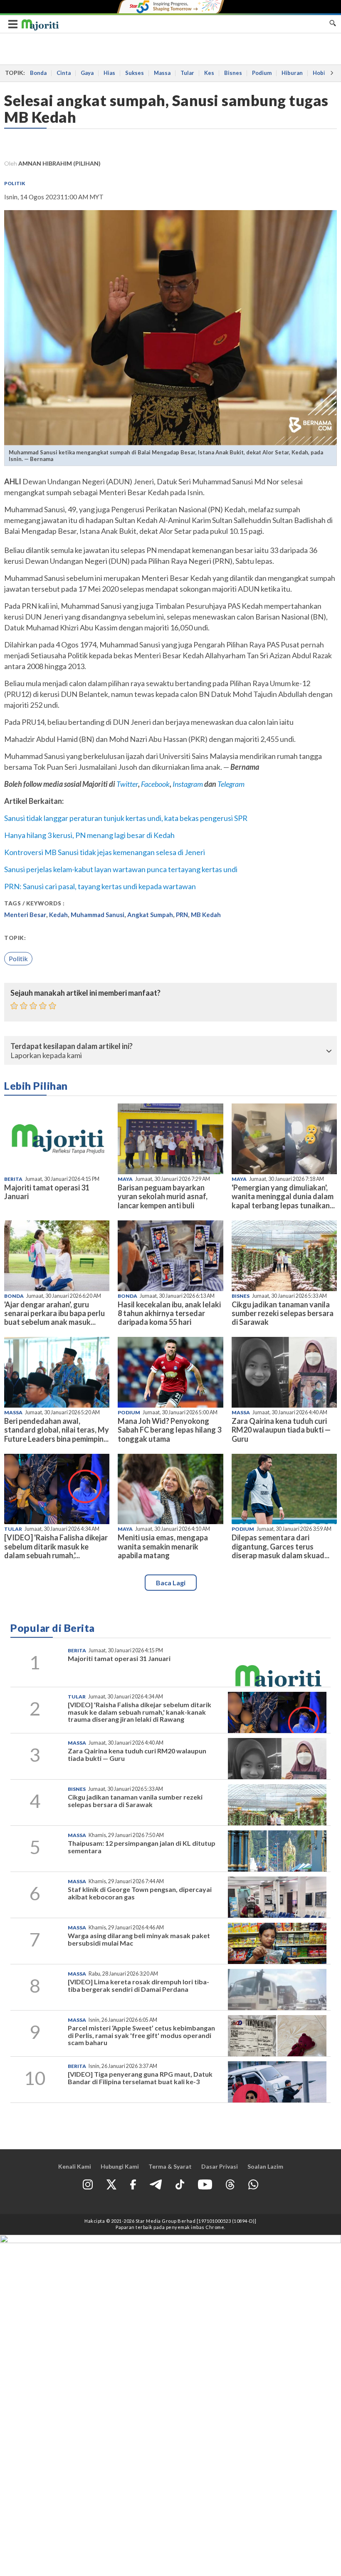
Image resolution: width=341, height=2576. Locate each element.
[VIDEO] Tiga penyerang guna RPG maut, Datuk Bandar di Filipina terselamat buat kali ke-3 (140, 2078)
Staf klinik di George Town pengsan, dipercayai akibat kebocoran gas (140, 1893)
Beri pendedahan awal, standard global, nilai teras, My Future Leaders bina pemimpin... (57, 1430)
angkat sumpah (150, 915)
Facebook (155, 784)
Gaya (87, 73)
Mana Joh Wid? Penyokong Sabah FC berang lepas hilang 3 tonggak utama (169, 1430)
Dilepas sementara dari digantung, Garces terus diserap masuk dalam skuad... (280, 1546)
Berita (13, 1179)
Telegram (231, 784)
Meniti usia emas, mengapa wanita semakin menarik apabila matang (163, 1546)
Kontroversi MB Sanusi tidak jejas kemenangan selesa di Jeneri (105, 852)
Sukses (135, 73)
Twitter (127, 784)
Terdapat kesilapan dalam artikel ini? (72, 1046)
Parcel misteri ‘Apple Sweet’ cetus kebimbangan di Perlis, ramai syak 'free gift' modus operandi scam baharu (141, 2035)
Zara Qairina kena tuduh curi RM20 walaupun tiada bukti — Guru (281, 1430)
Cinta (64, 73)
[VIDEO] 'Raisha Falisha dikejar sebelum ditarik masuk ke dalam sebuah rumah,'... (56, 1546)
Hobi (319, 73)
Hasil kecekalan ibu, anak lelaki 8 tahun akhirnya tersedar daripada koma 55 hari (169, 1313)
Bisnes (233, 73)
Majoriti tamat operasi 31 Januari (47, 1192)
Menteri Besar (25, 915)
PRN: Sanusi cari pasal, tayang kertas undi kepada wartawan (100, 886)
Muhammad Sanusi (98, 915)
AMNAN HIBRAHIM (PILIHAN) (59, 163)
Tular (187, 73)
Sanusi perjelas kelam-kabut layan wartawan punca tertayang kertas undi (121, 869)
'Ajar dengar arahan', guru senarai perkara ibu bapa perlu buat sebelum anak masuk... (54, 1313)
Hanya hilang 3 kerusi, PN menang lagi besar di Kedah (89, 835)
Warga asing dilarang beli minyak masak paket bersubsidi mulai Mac (139, 1939)
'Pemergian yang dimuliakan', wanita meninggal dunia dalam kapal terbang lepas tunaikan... (283, 1196)
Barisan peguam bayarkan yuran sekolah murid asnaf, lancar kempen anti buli (163, 1196)
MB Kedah (206, 915)
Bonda (38, 73)
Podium (262, 73)
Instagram (187, 784)
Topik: (15, 938)
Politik (15, 183)
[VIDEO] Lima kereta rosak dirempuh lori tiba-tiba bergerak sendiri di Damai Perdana (138, 1985)
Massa (162, 73)
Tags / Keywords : (35, 903)
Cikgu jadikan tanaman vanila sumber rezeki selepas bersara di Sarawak (283, 1313)
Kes (209, 73)
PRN (182, 915)
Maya (125, 1179)
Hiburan (292, 73)
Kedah (58, 915)
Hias (109, 73)
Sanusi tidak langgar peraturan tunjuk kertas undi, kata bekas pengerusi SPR (126, 818)
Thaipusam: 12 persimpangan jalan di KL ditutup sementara (142, 1847)
